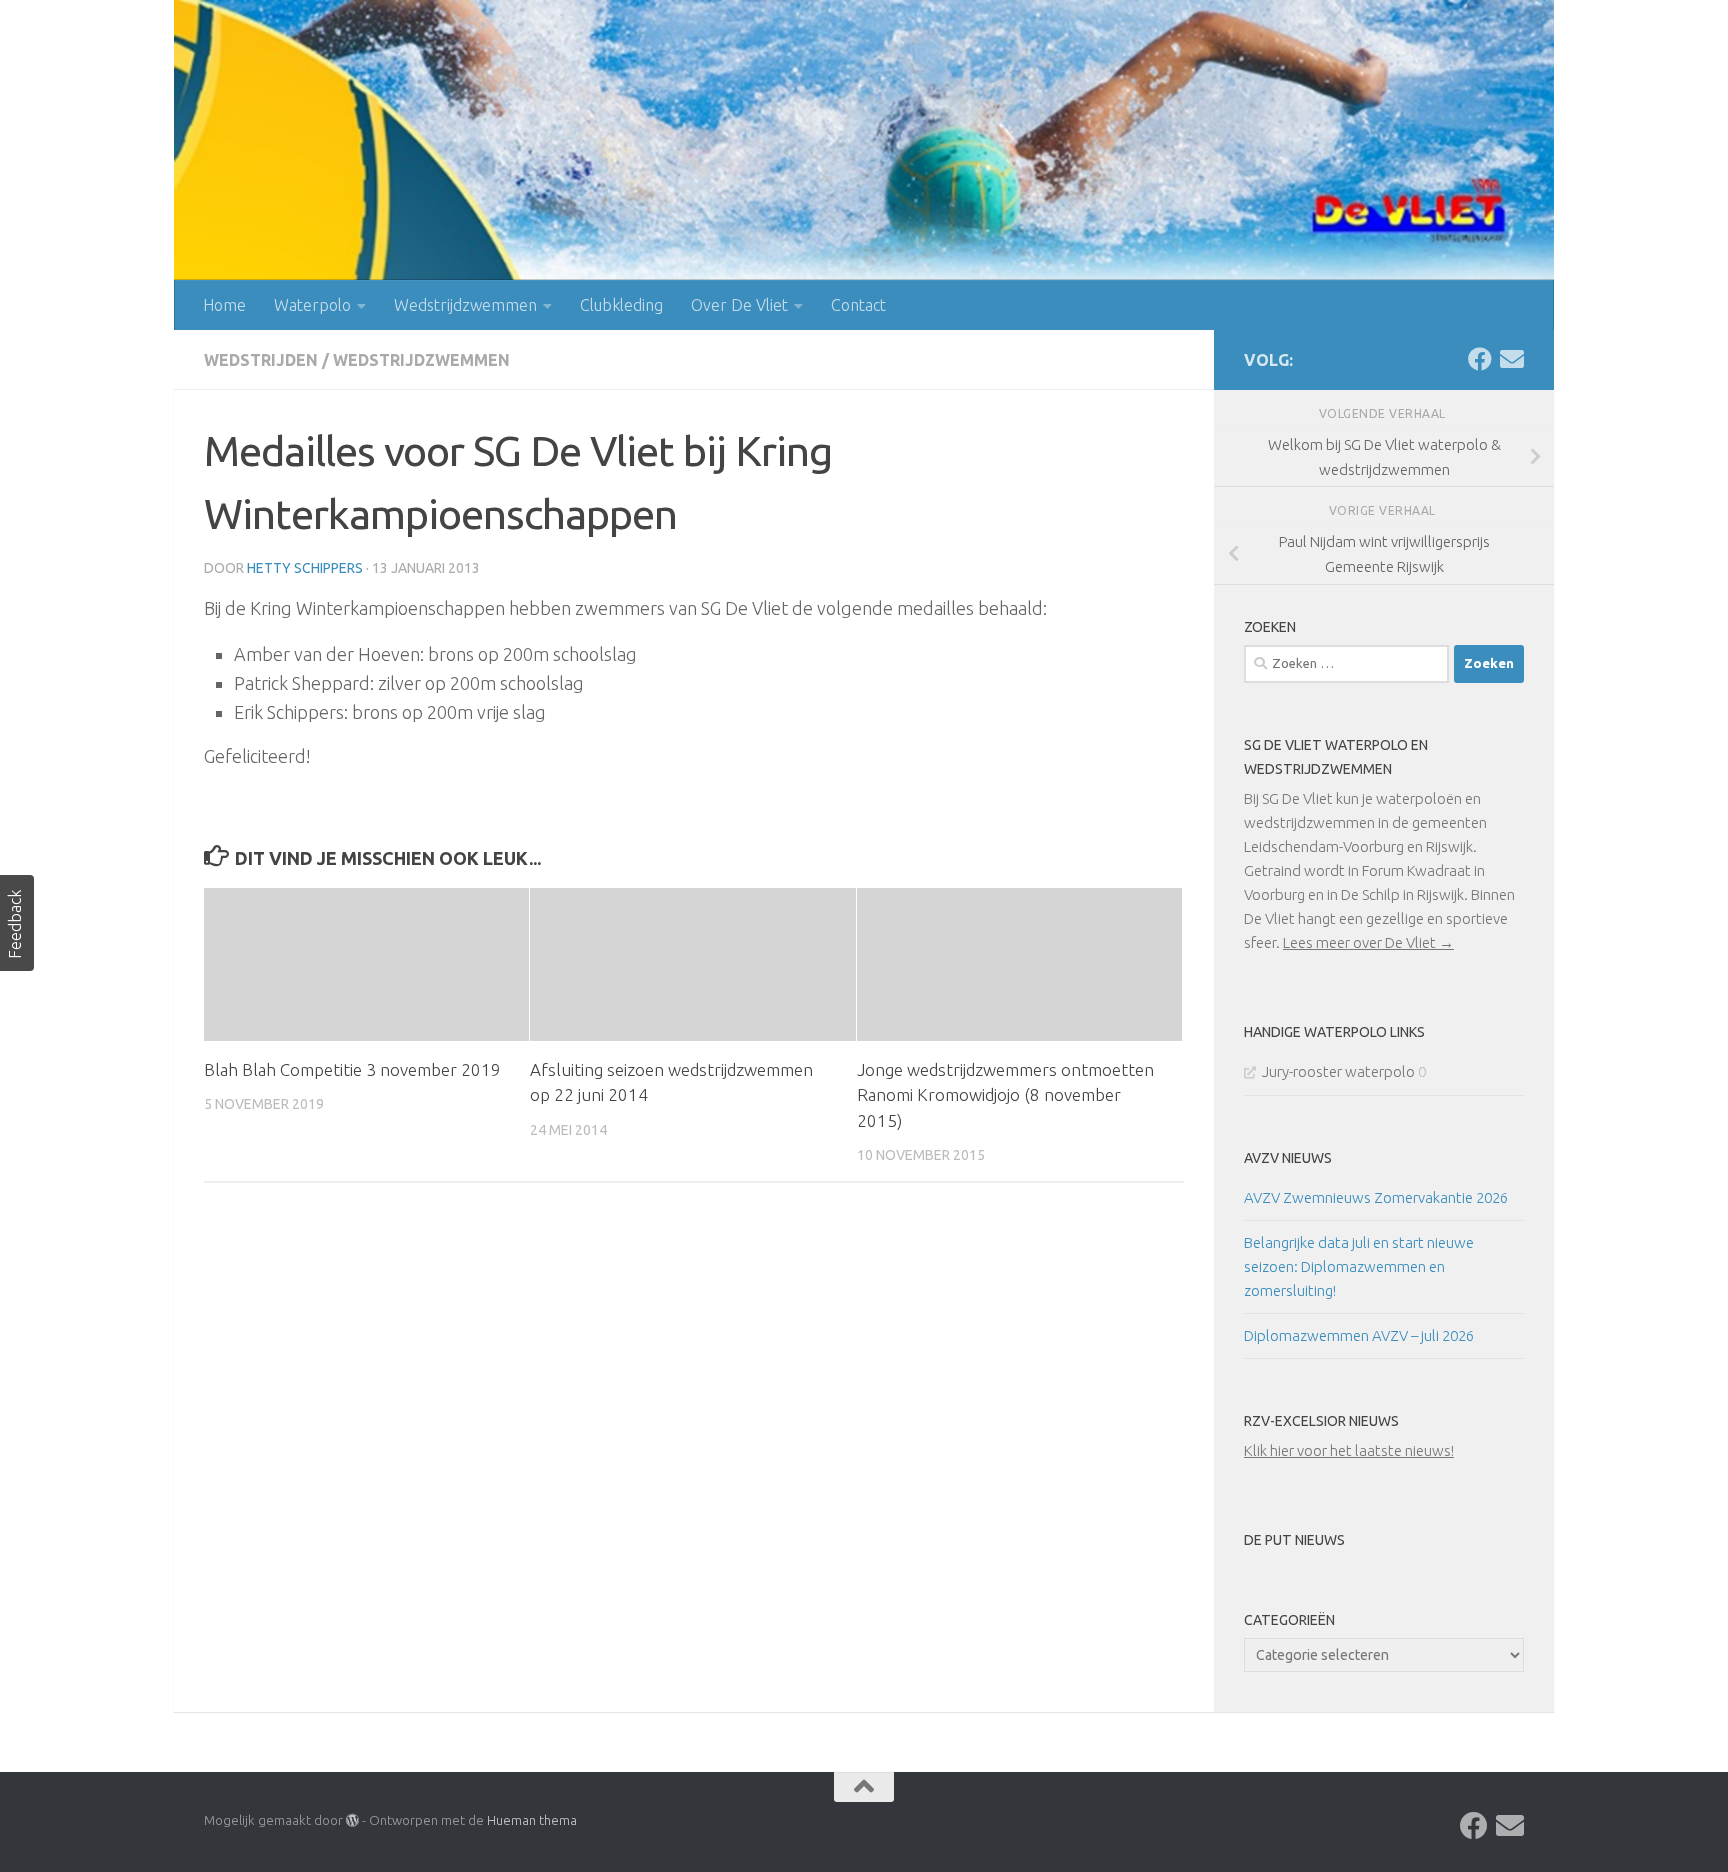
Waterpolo (312, 305)
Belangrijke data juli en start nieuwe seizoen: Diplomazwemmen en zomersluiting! (1359, 1266)
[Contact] (1512, 359)
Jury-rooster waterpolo (1338, 1071)
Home (224, 305)
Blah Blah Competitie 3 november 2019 (352, 1069)
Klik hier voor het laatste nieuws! (1349, 1450)
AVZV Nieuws (1288, 1158)
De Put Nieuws (1294, 1540)
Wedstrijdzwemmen (465, 305)
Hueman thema (532, 1820)
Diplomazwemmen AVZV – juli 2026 (1359, 1335)
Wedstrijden (261, 360)
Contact (858, 305)
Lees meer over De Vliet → (1368, 942)
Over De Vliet (739, 305)
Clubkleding (621, 305)
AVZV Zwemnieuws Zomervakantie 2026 (1376, 1197)
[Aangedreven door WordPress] (352, 1820)
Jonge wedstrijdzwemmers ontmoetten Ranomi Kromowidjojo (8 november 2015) (1005, 1095)
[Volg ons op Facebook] (1480, 359)
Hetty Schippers (305, 568)
